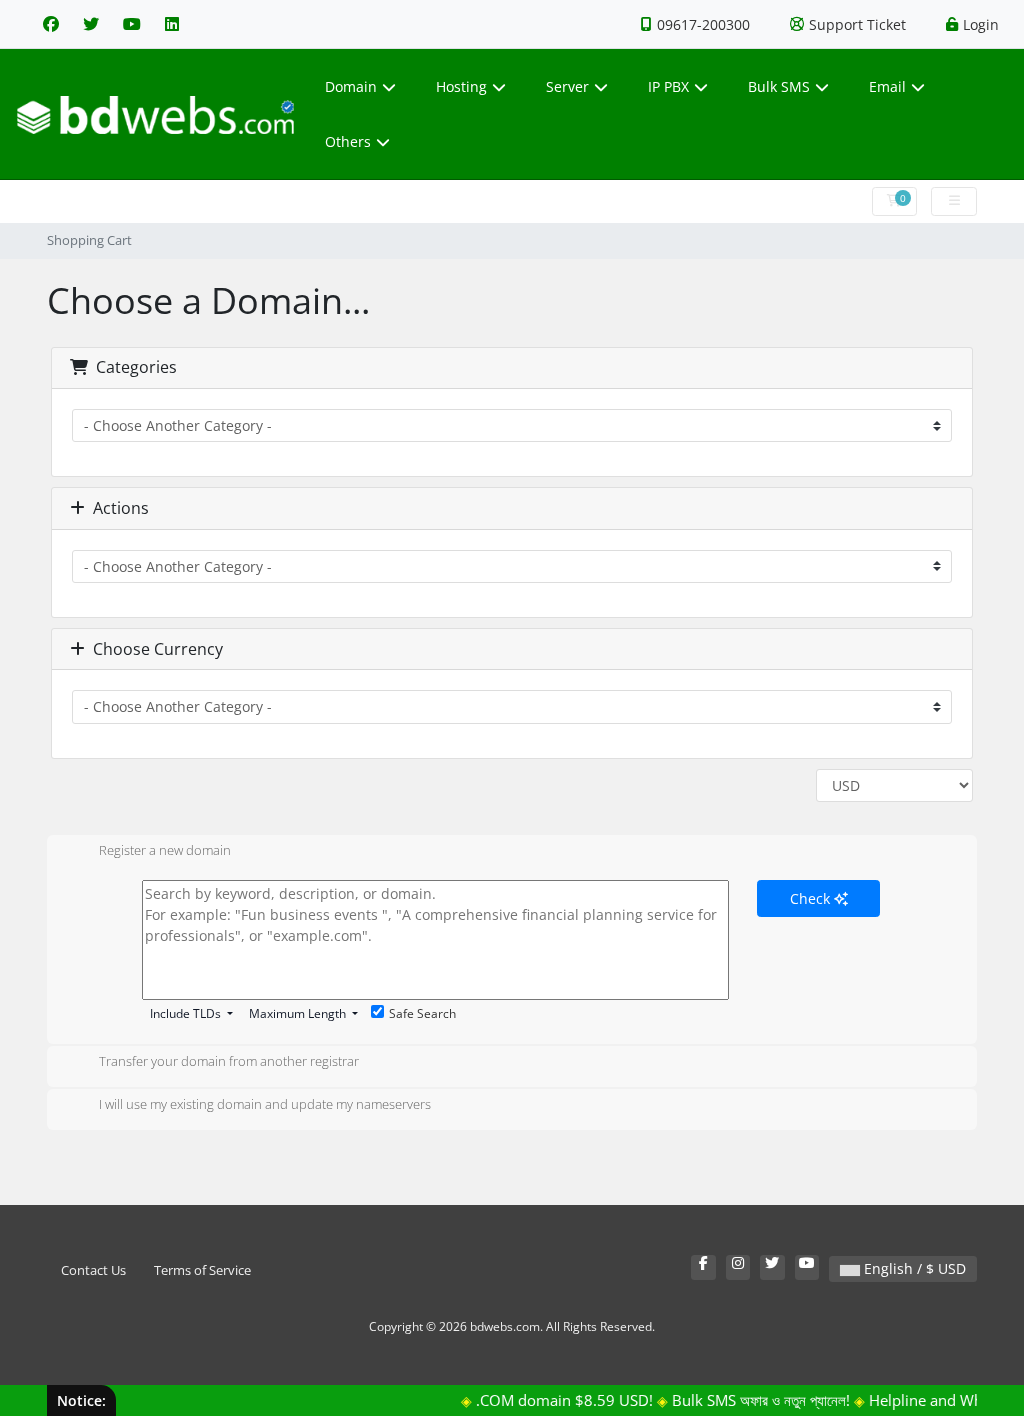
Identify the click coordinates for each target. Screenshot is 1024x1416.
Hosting (461, 86)
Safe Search (422, 1013)
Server (567, 86)
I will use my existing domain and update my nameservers (265, 1105)
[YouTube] (132, 24)
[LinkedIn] (172, 24)
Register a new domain (165, 851)
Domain (351, 86)
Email (887, 86)
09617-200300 (703, 24)
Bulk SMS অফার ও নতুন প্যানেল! (748, 1400)
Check (812, 898)
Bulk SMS (779, 86)
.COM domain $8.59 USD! (551, 1400)
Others (348, 141)
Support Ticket (857, 24)
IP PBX (668, 86)
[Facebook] (51, 24)
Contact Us (93, 1270)
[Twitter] (91, 24)
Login (981, 24)
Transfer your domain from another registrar (229, 1062)
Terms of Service (202, 1270)
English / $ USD (913, 1268)
